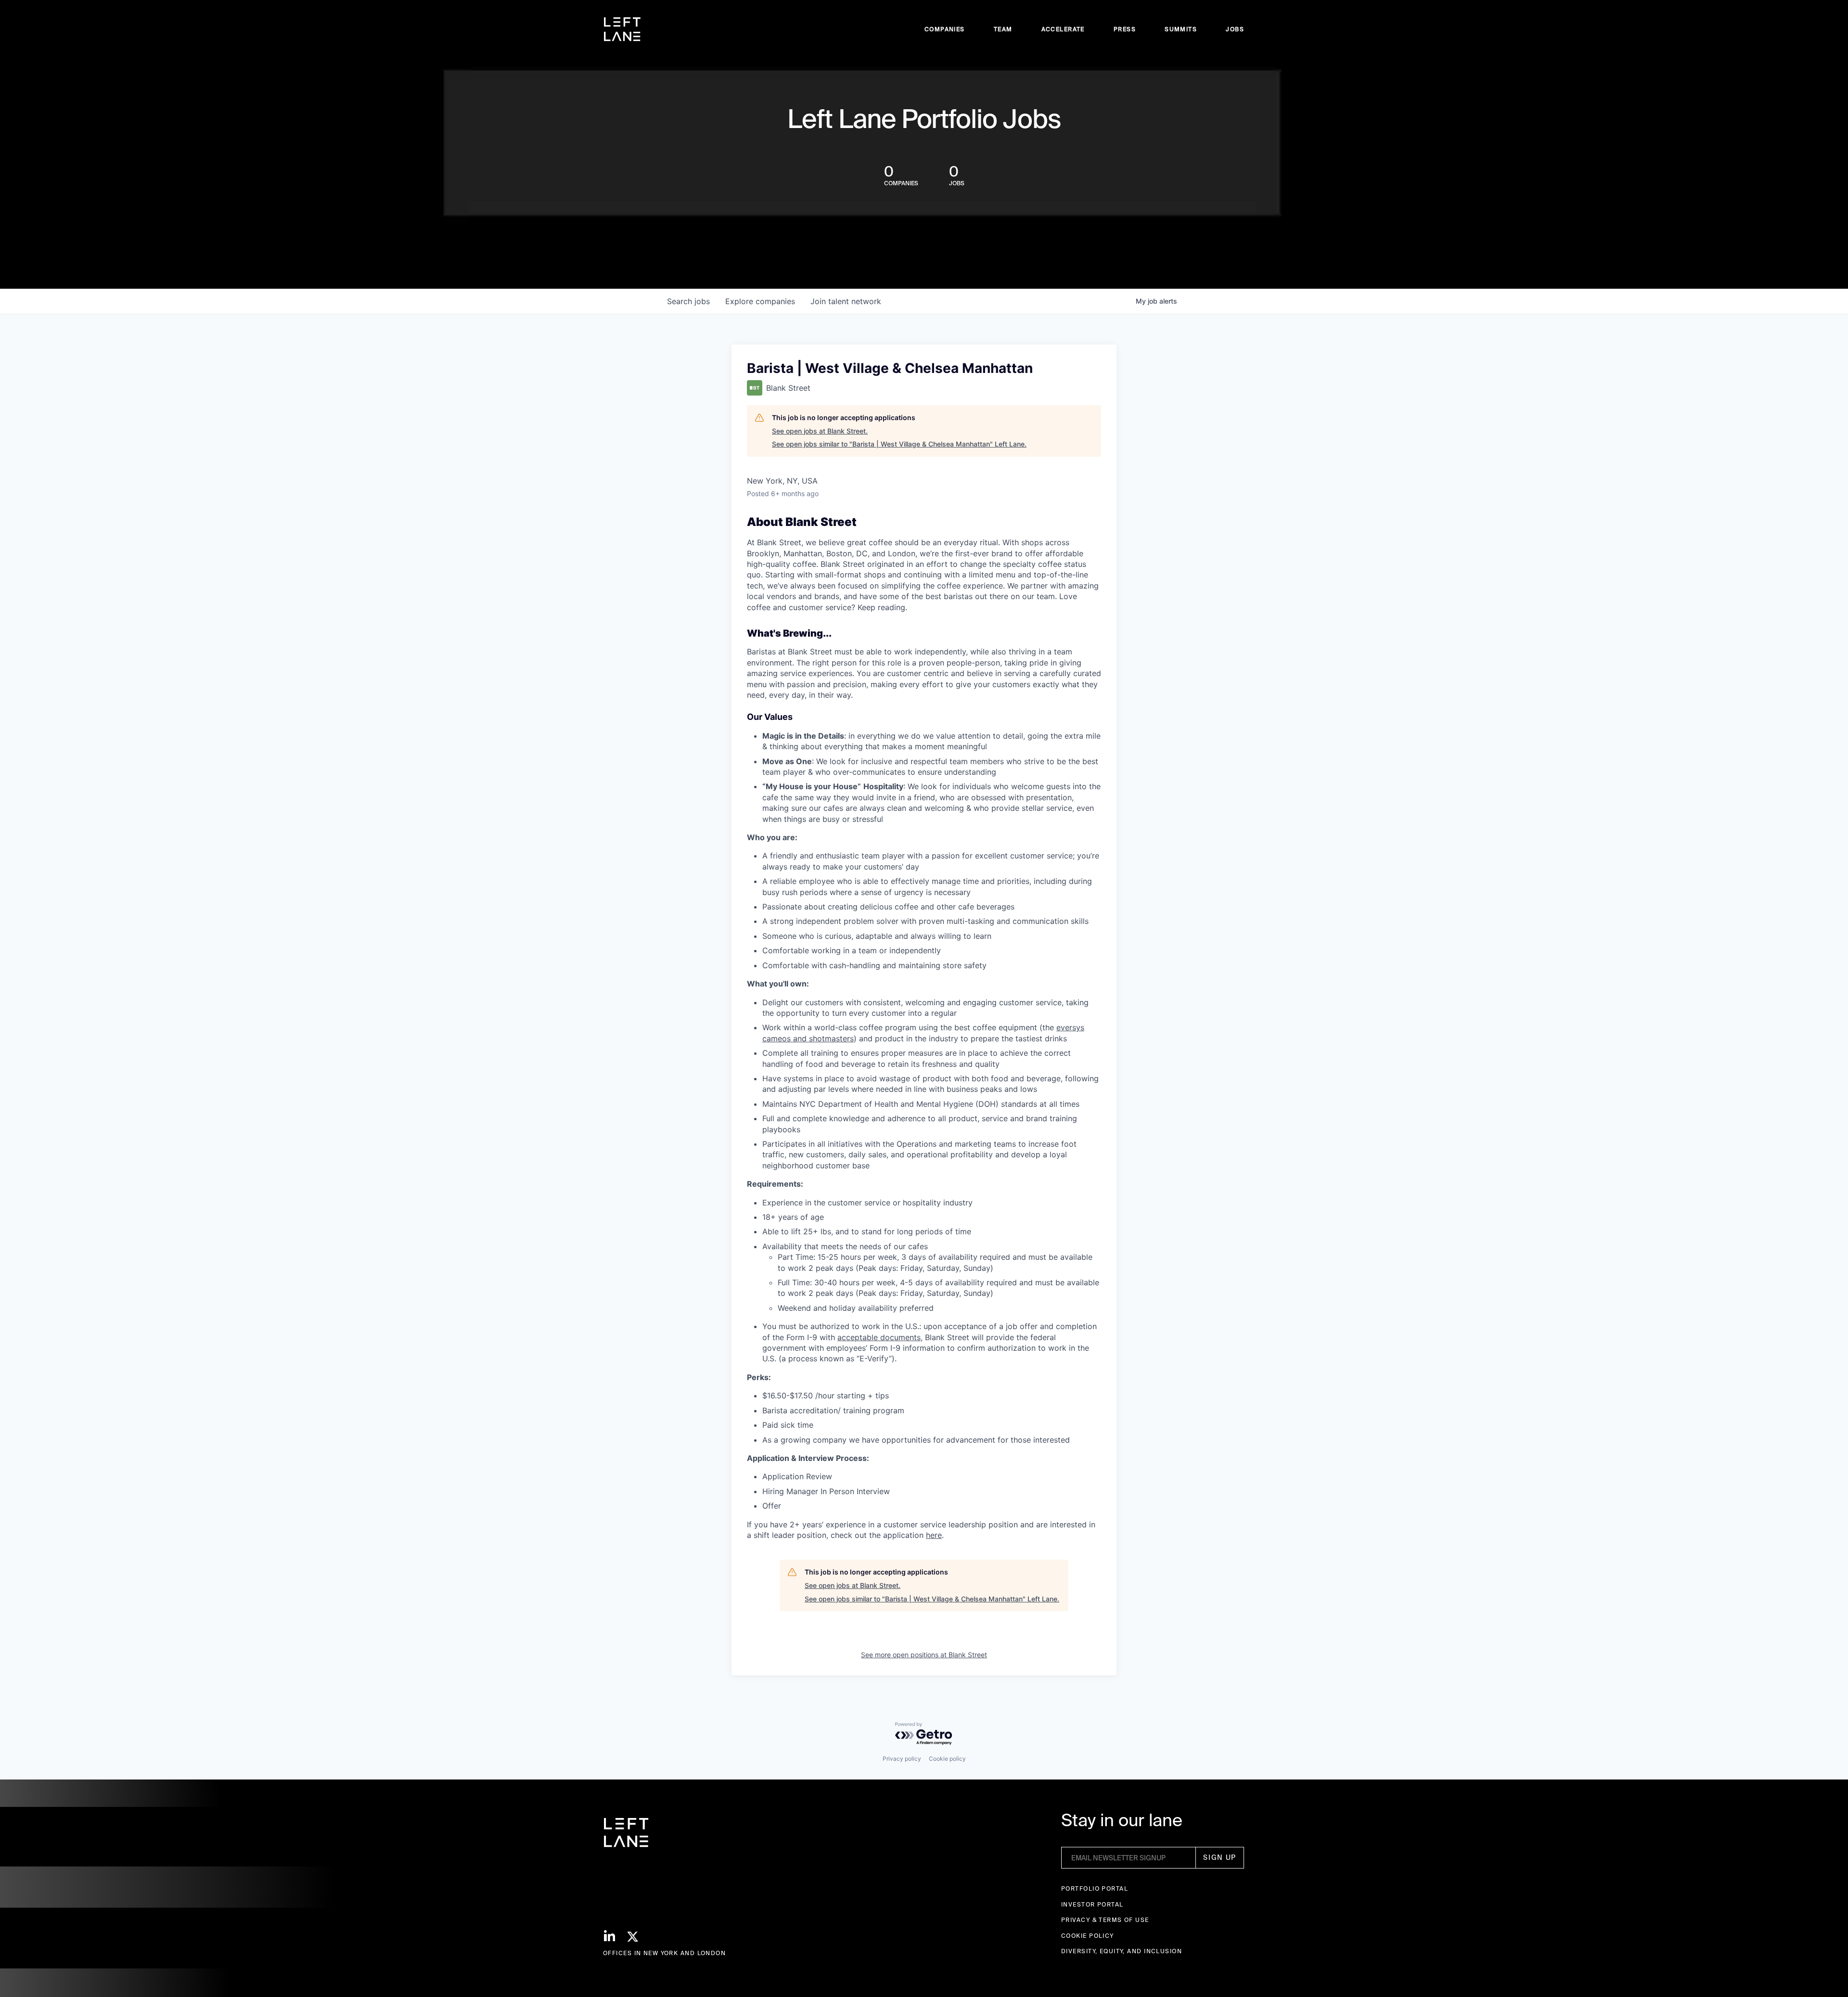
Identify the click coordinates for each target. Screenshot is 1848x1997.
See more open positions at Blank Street (924, 1655)
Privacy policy (902, 1759)
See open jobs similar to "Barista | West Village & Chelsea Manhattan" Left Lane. (899, 444)
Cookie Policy (1088, 1936)
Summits (1181, 29)
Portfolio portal (1095, 1888)
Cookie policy (947, 1759)
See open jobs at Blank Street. (820, 431)
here (934, 1535)
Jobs (1235, 29)
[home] (622, 29)
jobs (688, 301)
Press (1125, 29)
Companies (945, 29)
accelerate (1063, 29)
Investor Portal (1092, 1904)
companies (760, 301)
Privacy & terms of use (1105, 1920)
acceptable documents (879, 1337)
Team (1003, 29)
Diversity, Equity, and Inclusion (1122, 1951)
